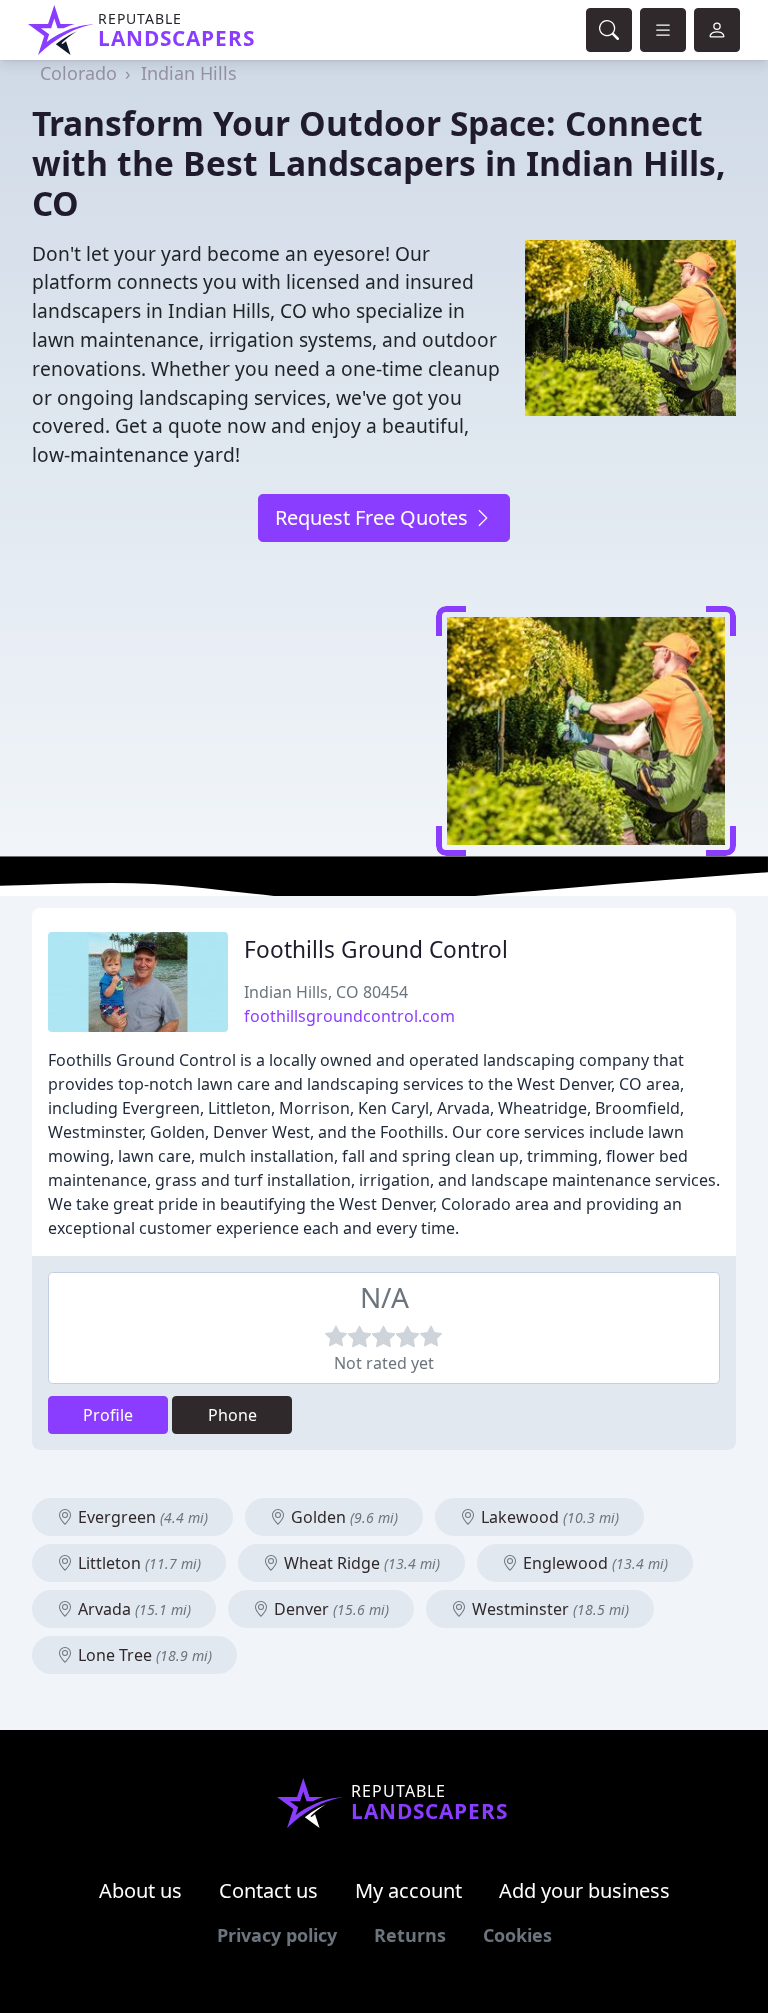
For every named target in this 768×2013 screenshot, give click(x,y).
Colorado (78, 73)
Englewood (593, 1563)
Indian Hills (189, 73)
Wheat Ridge (360, 1563)
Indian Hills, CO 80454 (326, 992)
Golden (342, 1517)
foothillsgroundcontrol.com (349, 1016)
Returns (410, 1935)
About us (140, 1890)
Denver (329, 1609)
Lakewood (548, 1517)
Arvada (132, 1609)
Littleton (137, 1563)
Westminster (548, 1609)
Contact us (268, 1890)
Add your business (584, 1890)
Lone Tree (143, 1655)
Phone (232, 1415)
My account (408, 1890)
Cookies (517, 1935)
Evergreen (141, 1517)
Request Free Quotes (374, 517)
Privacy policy (277, 1935)
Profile (108, 1415)
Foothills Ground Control (376, 949)
